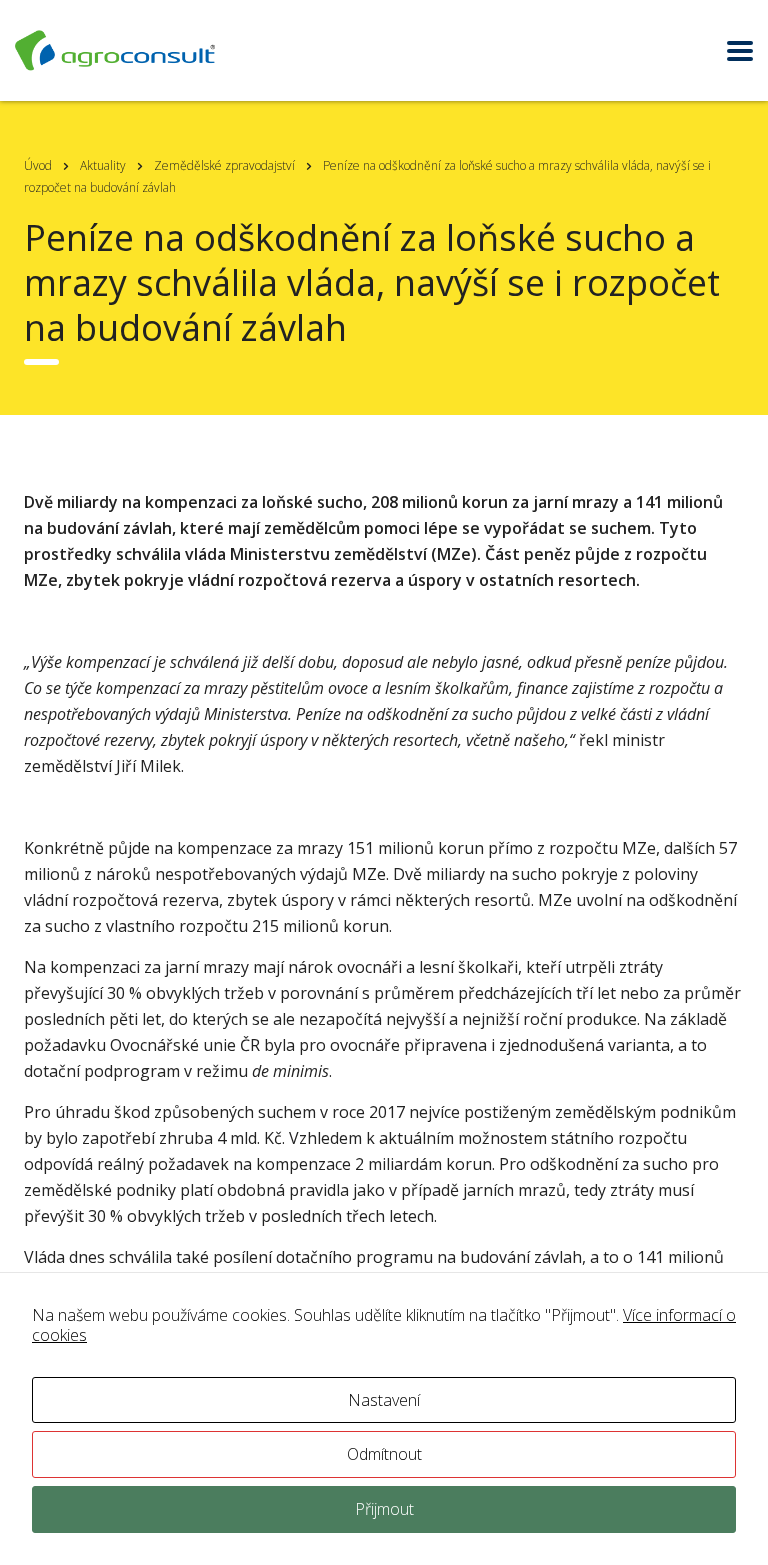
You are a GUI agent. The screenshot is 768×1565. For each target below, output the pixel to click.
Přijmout (384, 1509)
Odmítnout (384, 1454)
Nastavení (384, 1400)
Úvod (38, 165)
